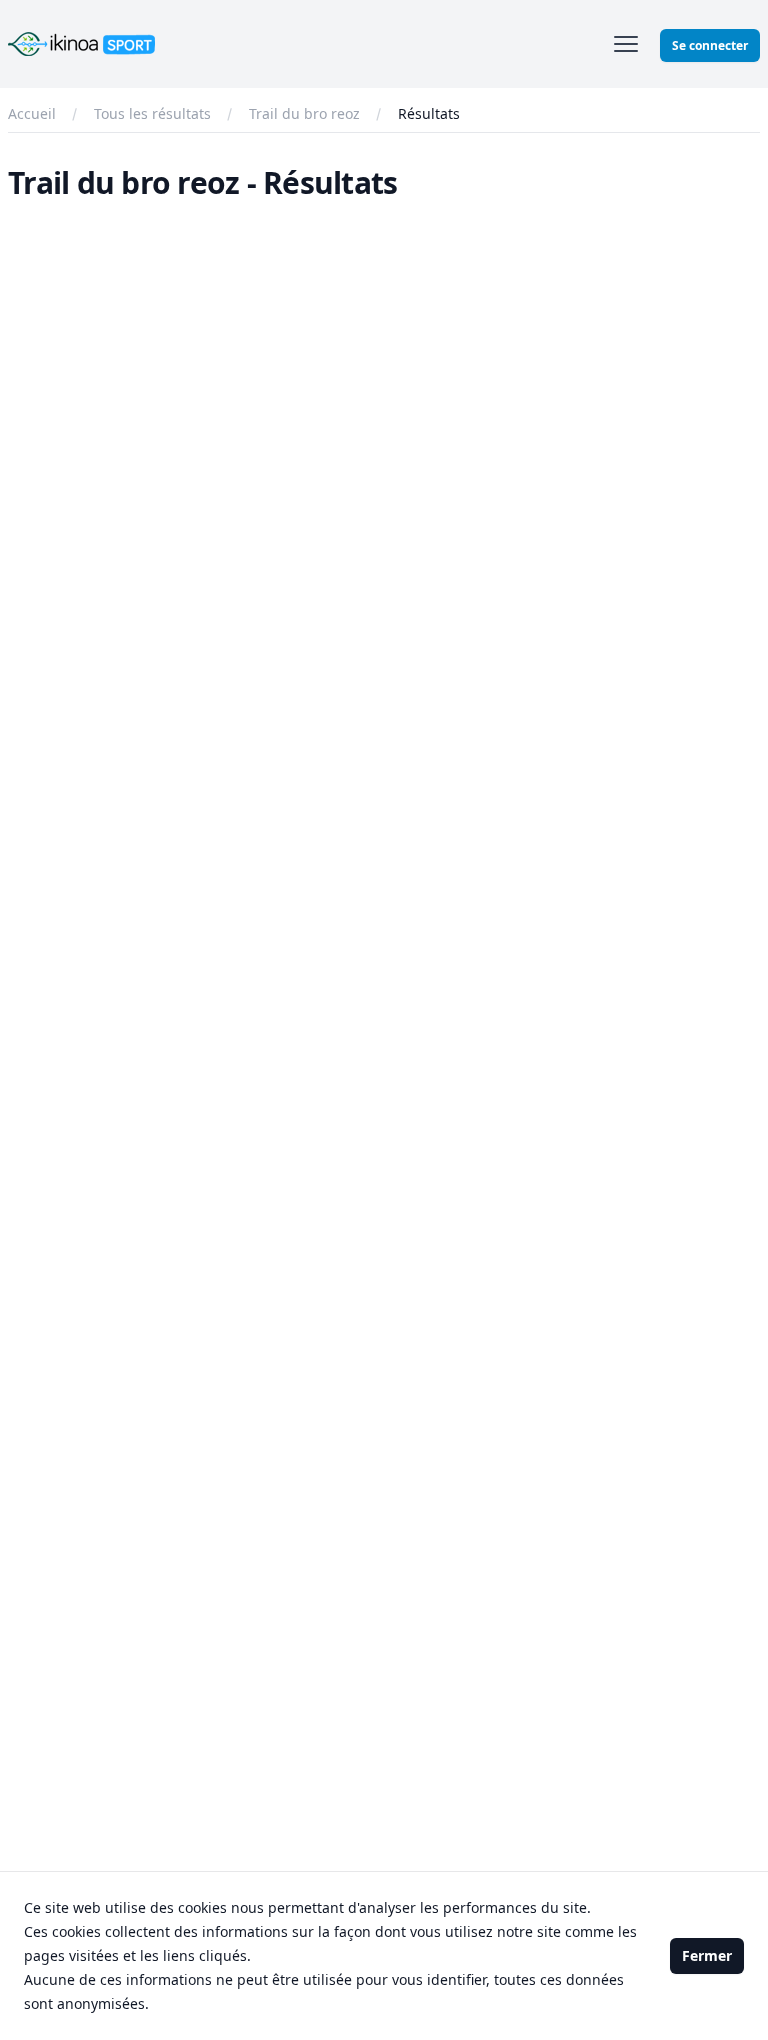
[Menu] (626, 44)
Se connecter (710, 45)
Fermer (707, 1955)
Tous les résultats (152, 113)
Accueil (32, 113)
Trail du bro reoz (304, 113)
